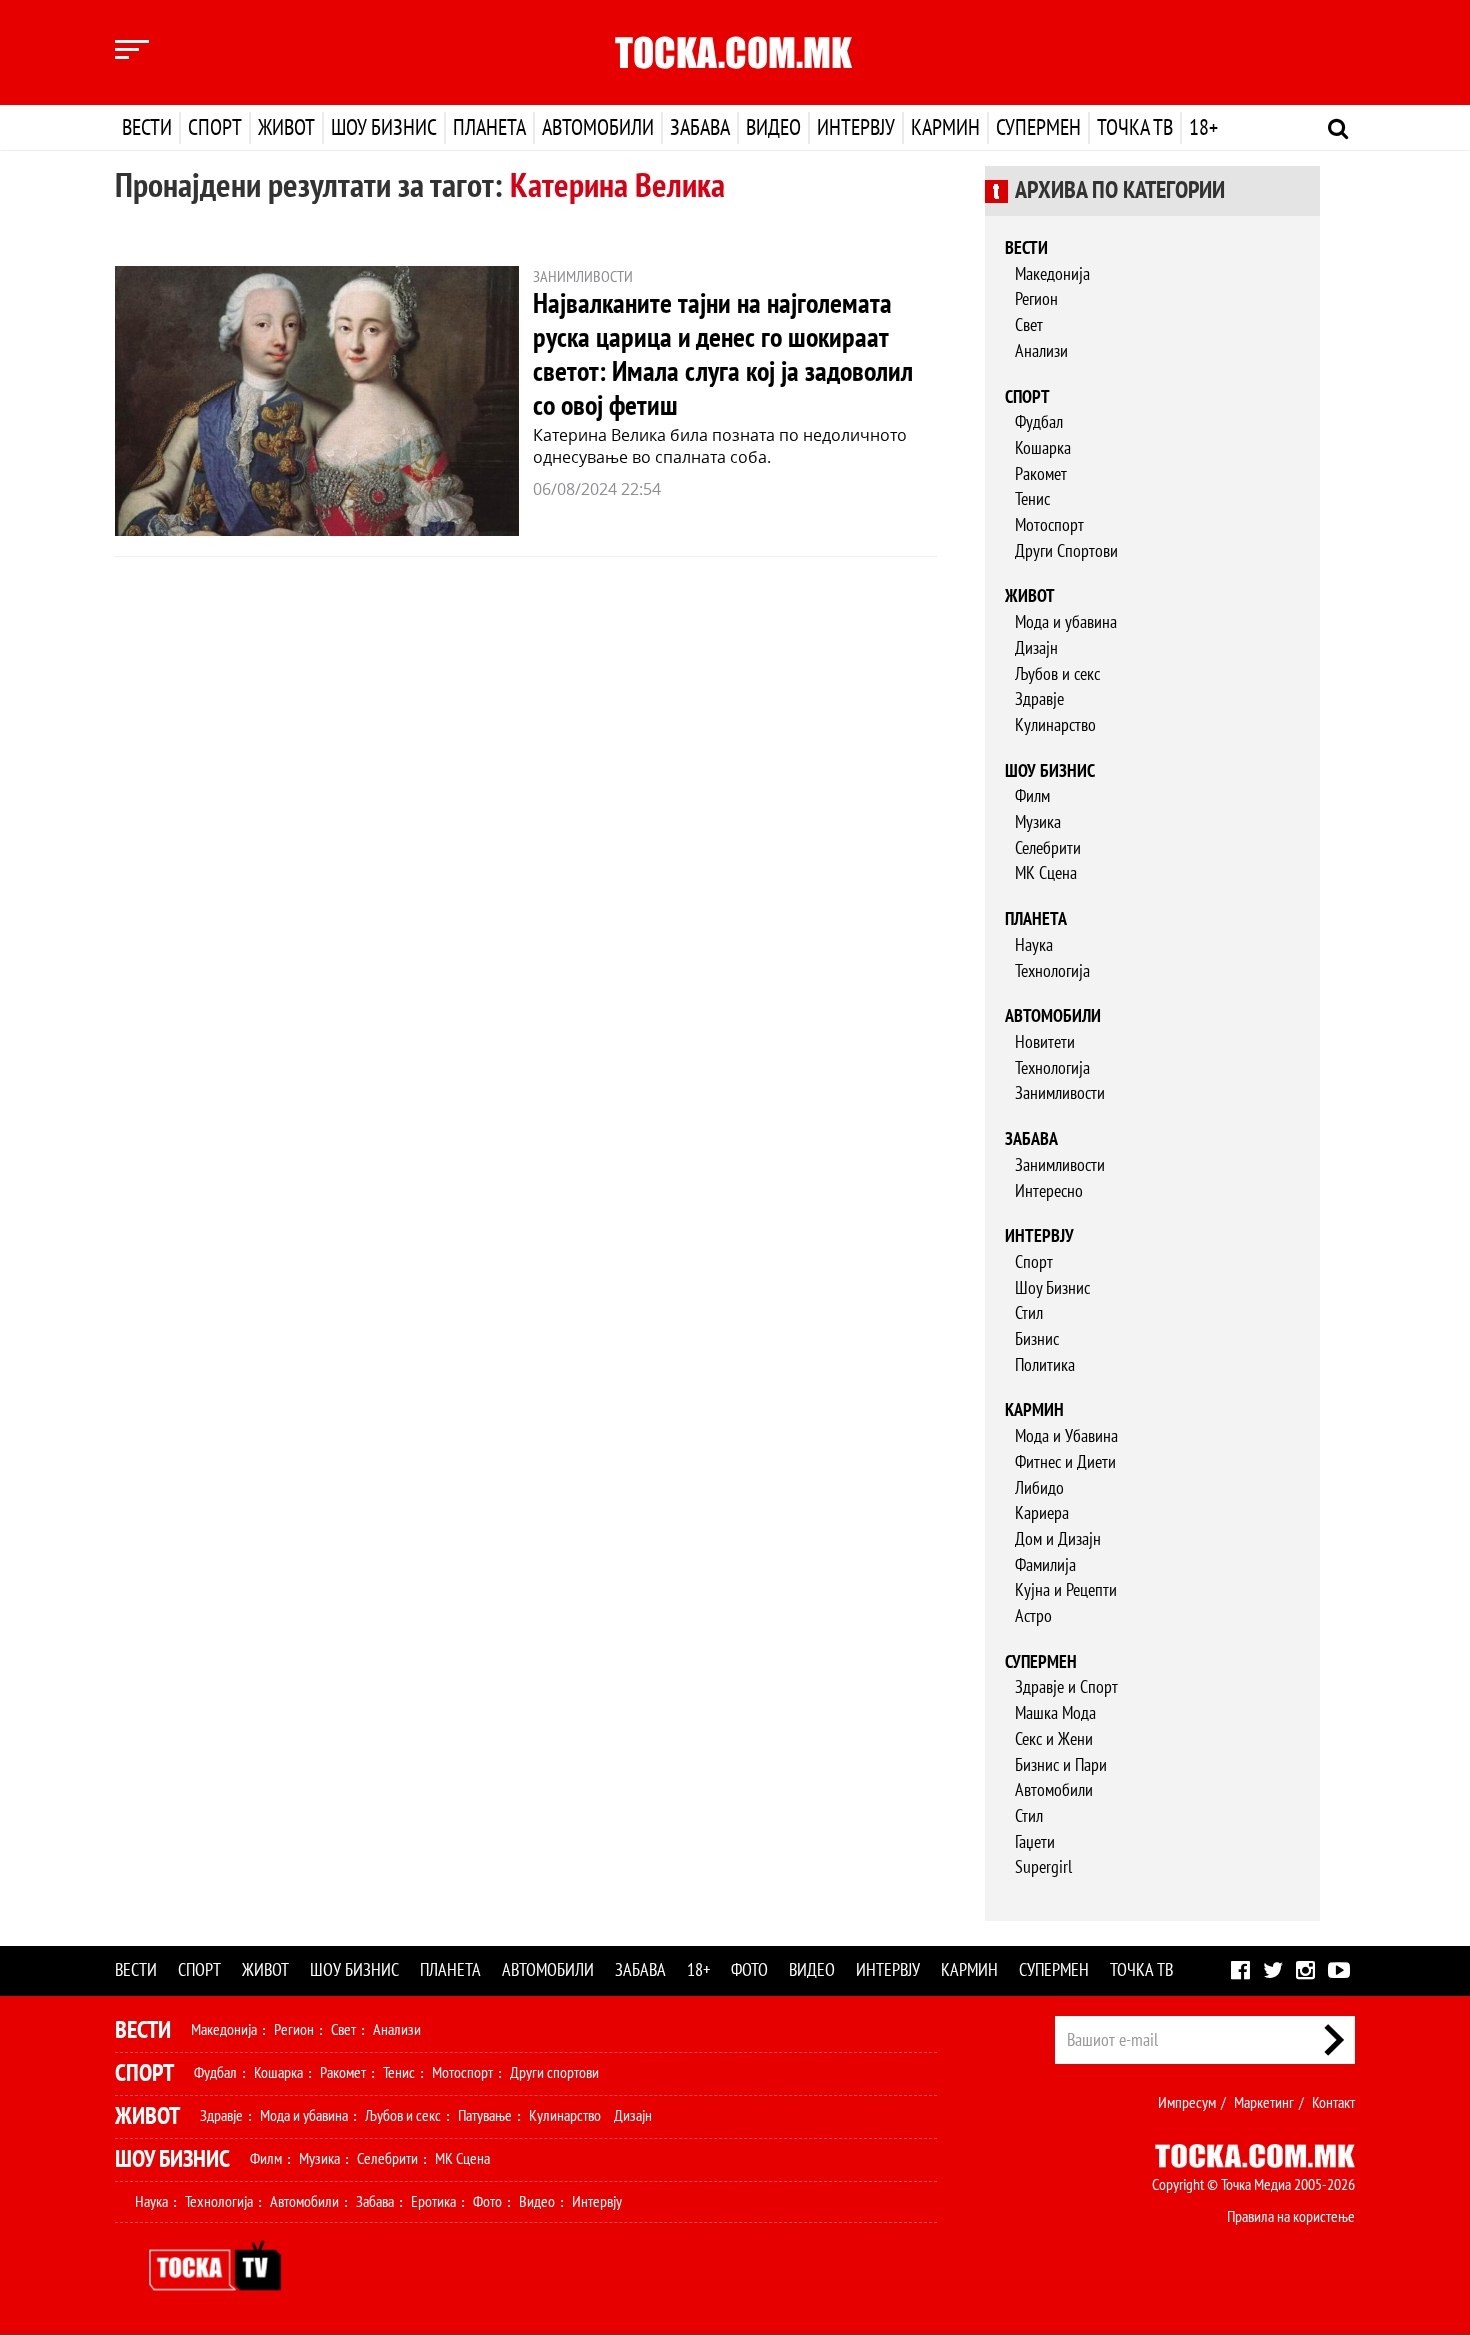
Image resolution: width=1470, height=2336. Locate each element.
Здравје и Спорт (1066, 1687)
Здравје (1039, 699)
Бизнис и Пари (1061, 1765)
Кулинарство (1055, 725)
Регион (1036, 299)
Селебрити (1048, 848)
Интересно (1049, 1191)
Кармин (945, 128)
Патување (485, 2116)
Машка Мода (1055, 1713)
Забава (700, 128)
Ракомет (1041, 474)
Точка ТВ (1135, 128)
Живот (286, 128)
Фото (749, 1970)
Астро (1033, 1616)
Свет (1029, 325)
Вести (147, 128)
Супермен (1038, 128)
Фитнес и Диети (1065, 1462)
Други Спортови (1066, 551)
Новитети (1045, 1042)
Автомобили (598, 128)
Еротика (433, 2202)
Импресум (1187, 2103)
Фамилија (1045, 1565)
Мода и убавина (1066, 622)
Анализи (1041, 351)
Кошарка (1043, 448)
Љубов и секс (1057, 674)
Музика (1038, 822)
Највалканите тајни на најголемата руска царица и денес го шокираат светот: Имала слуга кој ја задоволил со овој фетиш (723, 355)
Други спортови (554, 2073)
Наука (1034, 945)
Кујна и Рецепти (1066, 1590)
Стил (1029, 1313)
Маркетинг (1264, 2103)
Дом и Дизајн (1058, 1539)
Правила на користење (1291, 2217)
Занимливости (1060, 1093)
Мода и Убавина (1066, 1436)
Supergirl (1043, 1867)
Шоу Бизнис (1052, 1288)
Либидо (1039, 1488)
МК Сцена (1046, 873)
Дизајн (1036, 648)
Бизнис (1037, 1339)
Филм (1032, 796)
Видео (773, 128)
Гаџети (1035, 1842)
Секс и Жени (1054, 1739)
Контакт (1333, 2103)
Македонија (1052, 274)
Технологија (1052, 971)
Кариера (1042, 1513)
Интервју (856, 128)
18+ (1203, 128)
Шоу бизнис (384, 128)
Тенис (1032, 499)
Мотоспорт (1049, 525)
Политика (1045, 1365)
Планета (489, 128)
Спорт (215, 128)
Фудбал (1039, 422)
